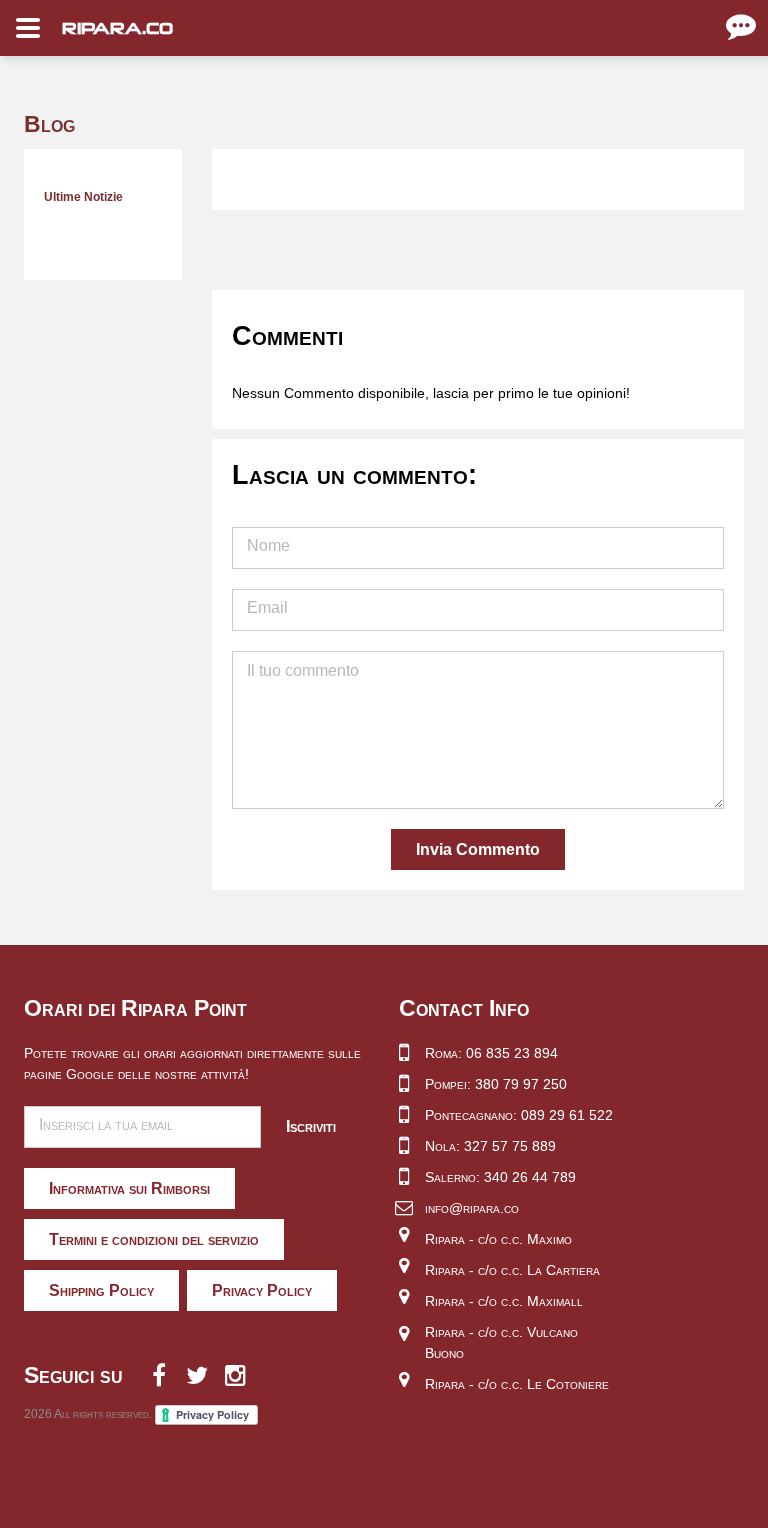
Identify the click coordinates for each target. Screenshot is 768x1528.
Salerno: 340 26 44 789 (500, 1177)
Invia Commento (478, 849)
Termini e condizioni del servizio (154, 1239)
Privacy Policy (262, 1290)
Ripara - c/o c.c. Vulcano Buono (501, 1342)
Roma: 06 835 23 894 (491, 1053)
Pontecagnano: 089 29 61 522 (519, 1115)
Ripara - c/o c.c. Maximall (504, 1301)
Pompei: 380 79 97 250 (496, 1084)
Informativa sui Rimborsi (129, 1188)
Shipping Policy (101, 1290)
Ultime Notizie (83, 197)
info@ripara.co (472, 1208)
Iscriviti (311, 1126)
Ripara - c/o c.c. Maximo (498, 1239)
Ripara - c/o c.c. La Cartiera (512, 1270)
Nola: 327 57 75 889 (490, 1146)
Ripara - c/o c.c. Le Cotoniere (517, 1384)
